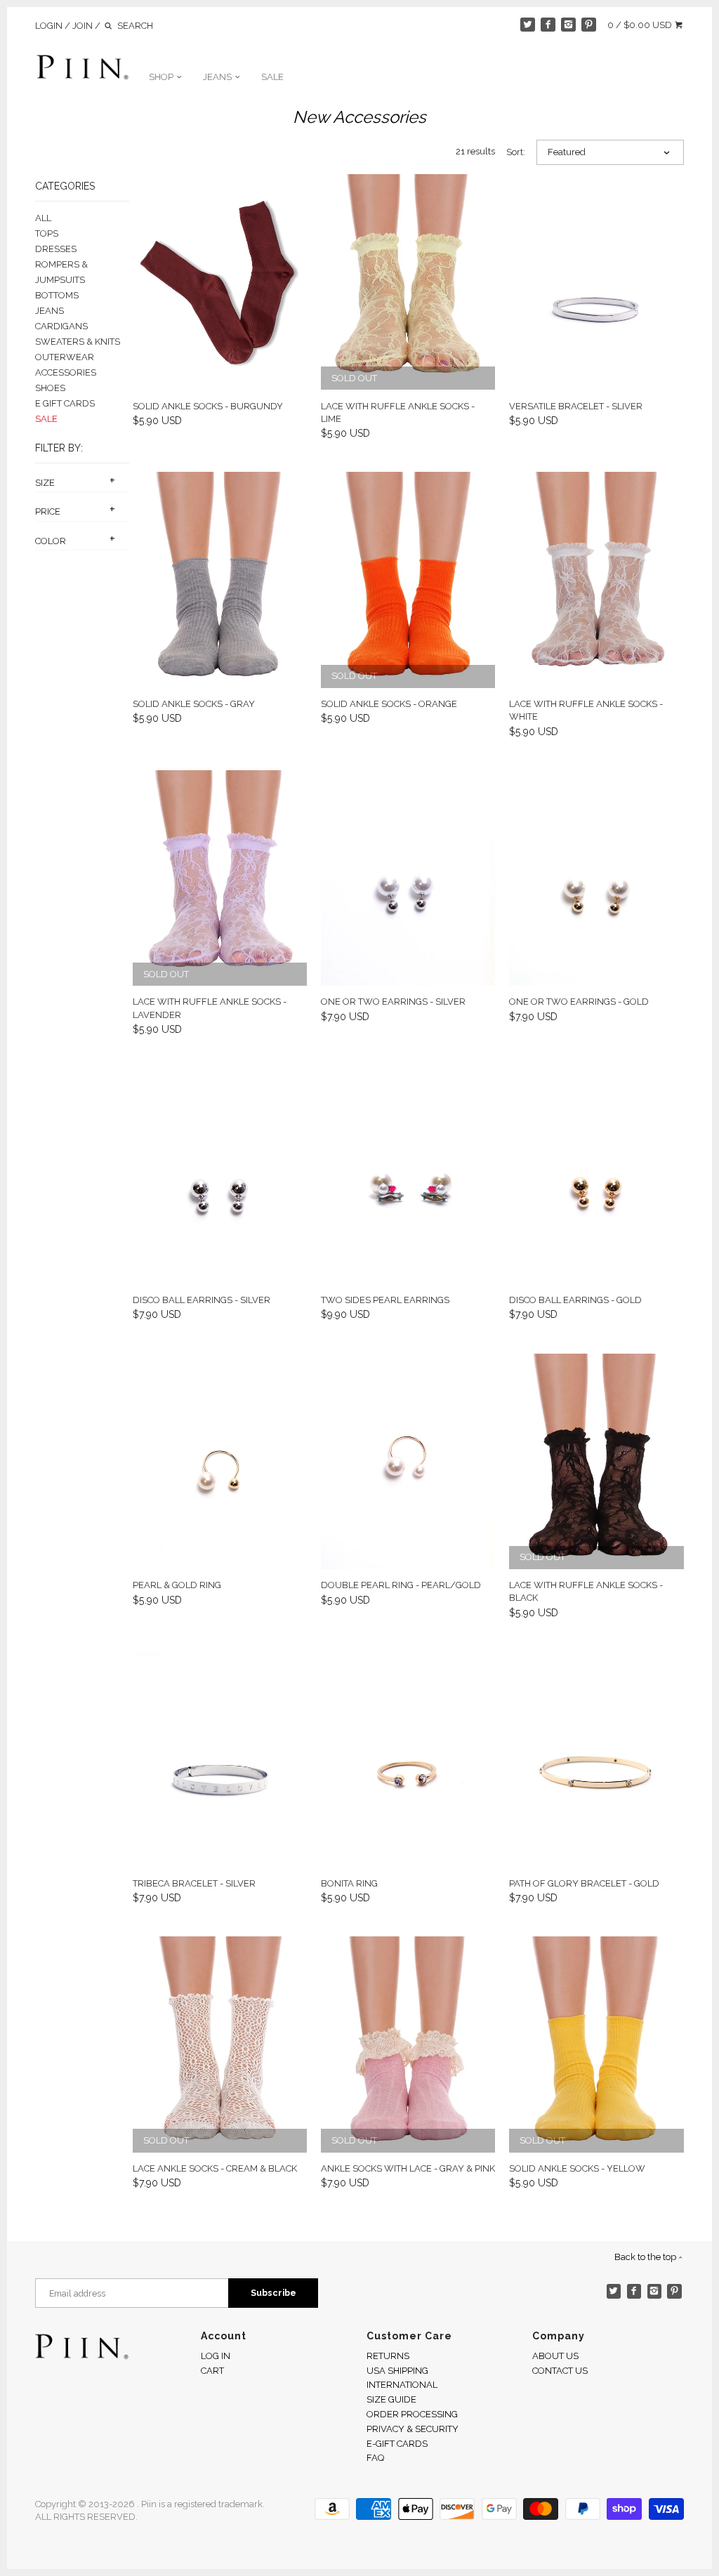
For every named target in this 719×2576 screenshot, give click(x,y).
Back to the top (646, 2257)
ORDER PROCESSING (412, 2414)
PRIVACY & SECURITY (413, 2429)
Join (83, 26)
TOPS (47, 233)
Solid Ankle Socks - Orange (389, 704)
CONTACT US (560, 2371)
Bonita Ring (349, 1883)
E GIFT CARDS (65, 403)
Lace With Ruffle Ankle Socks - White (586, 710)
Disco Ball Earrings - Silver (202, 1300)
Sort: (516, 152)
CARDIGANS (61, 326)
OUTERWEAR (65, 357)
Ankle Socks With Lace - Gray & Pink (408, 2168)
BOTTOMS (57, 295)
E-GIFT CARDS (397, 2444)
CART (212, 2371)
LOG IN (216, 2356)
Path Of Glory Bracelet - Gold (584, 1883)
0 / (640, 25)
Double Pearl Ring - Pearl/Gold (401, 1585)
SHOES (50, 388)
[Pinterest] (589, 25)
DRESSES (56, 249)
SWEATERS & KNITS (78, 342)
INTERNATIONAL (402, 2385)
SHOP (162, 77)
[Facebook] (548, 25)
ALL (43, 218)
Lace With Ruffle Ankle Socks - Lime (398, 412)
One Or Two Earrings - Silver (393, 1002)
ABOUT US (555, 2356)
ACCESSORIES (66, 372)
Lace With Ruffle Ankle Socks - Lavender (210, 1008)
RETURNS (388, 2356)
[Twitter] (528, 25)
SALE (272, 77)
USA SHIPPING (397, 2371)
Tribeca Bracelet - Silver (194, 1883)
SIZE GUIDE (391, 2399)
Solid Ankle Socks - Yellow (577, 2168)
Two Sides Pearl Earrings (385, 1300)
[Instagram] (568, 25)
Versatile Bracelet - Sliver (576, 406)
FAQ (375, 2458)
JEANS (218, 77)
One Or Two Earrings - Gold (579, 1002)
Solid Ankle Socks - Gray (194, 704)
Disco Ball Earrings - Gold (575, 1300)
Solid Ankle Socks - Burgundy (208, 406)
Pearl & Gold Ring (177, 1585)
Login (49, 26)
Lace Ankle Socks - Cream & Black (215, 2168)
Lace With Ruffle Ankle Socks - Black (586, 1591)
